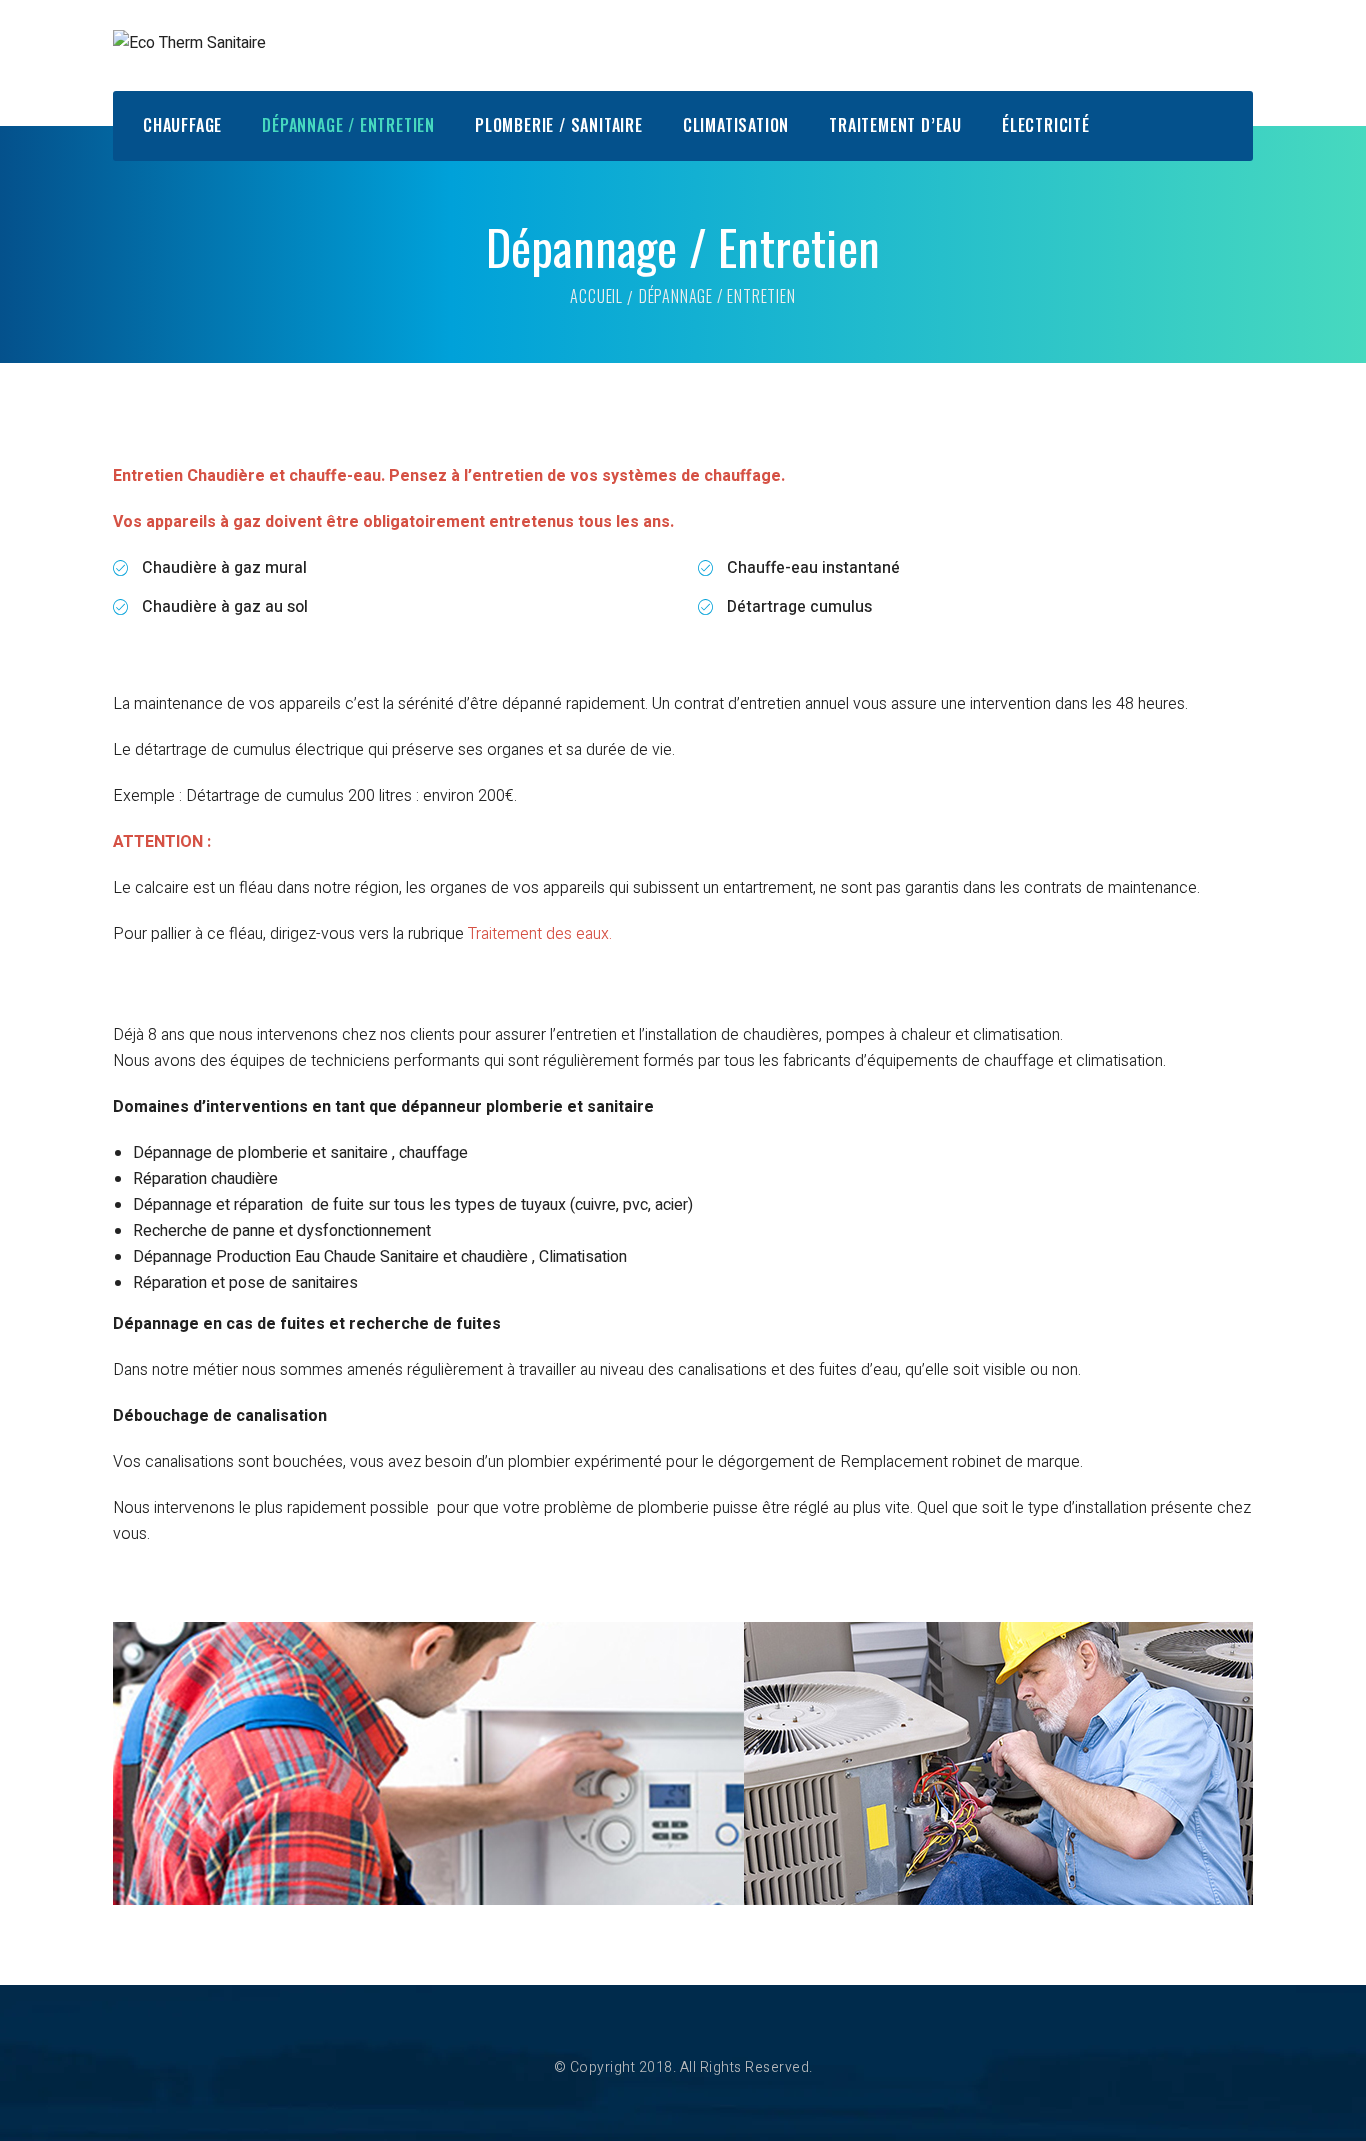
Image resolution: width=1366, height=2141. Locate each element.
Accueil (596, 296)
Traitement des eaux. (540, 934)
